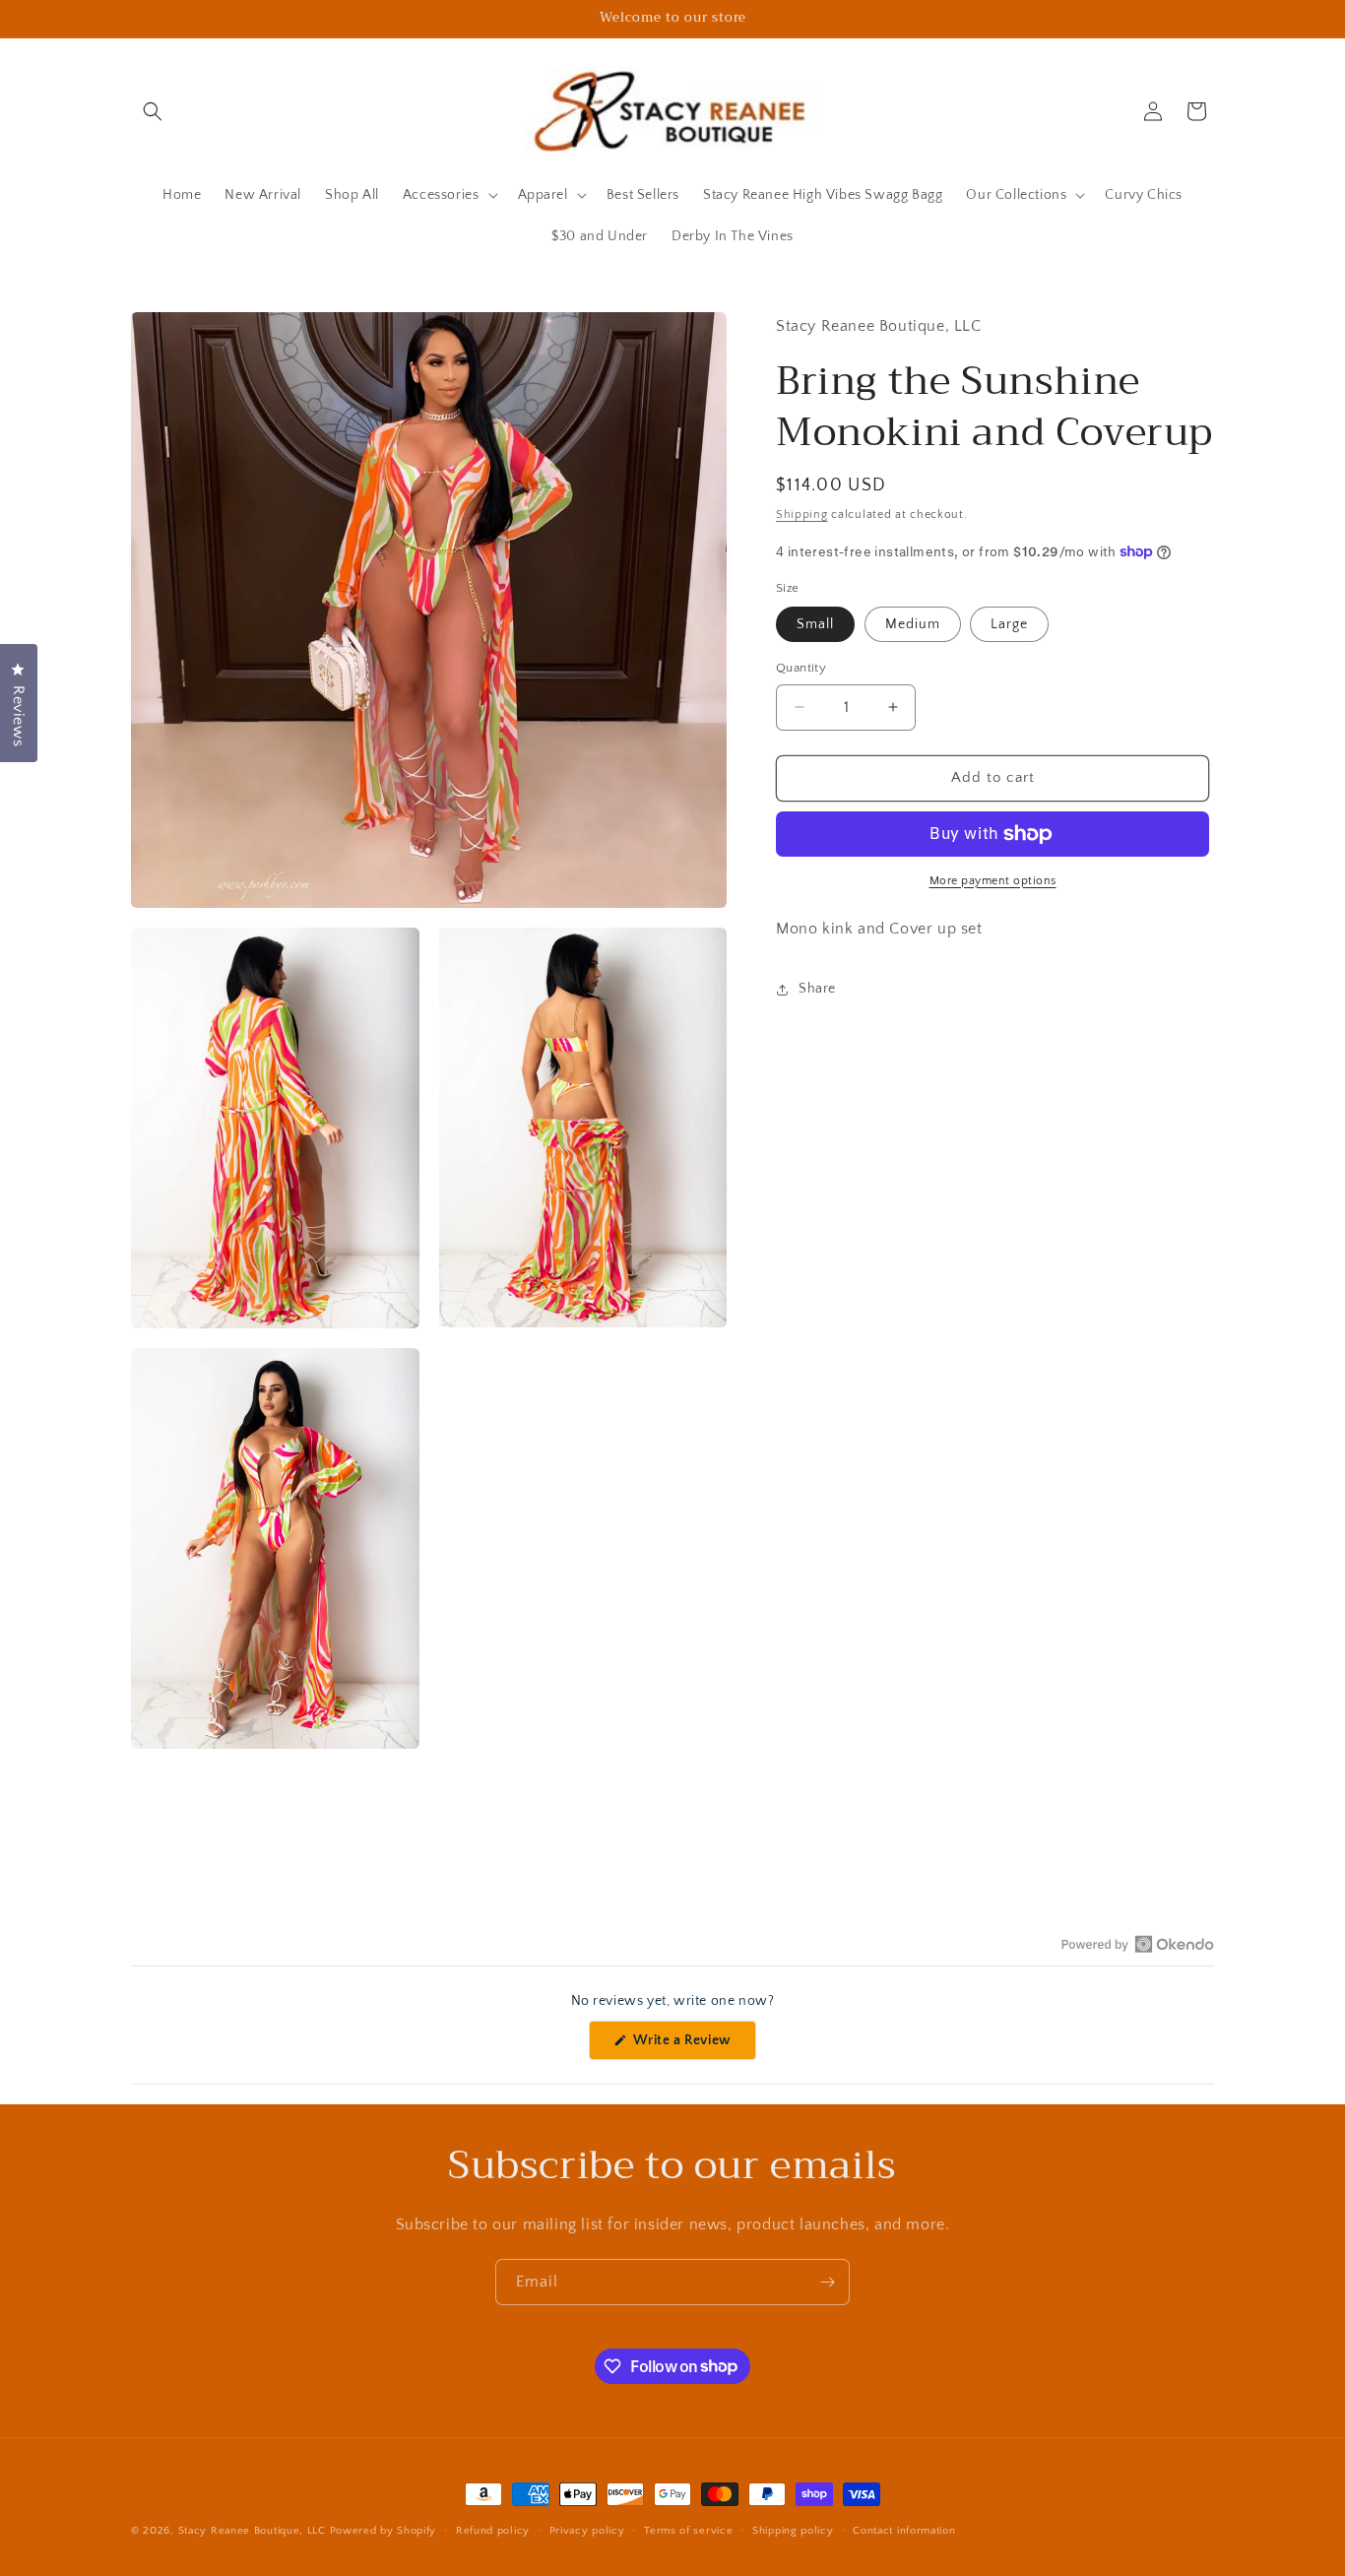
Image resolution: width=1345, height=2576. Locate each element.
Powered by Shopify (384, 2531)
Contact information (904, 2530)
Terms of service (688, 2530)
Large (1009, 624)
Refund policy (493, 2530)
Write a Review (693, 2046)
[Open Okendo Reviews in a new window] (1138, 1944)
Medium (913, 624)
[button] (153, 111)
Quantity (801, 668)
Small (815, 624)
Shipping (802, 515)
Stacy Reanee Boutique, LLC (252, 2531)
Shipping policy (793, 2530)
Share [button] (817, 989)
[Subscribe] (827, 2282)
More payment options (993, 881)
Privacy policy (587, 2530)
